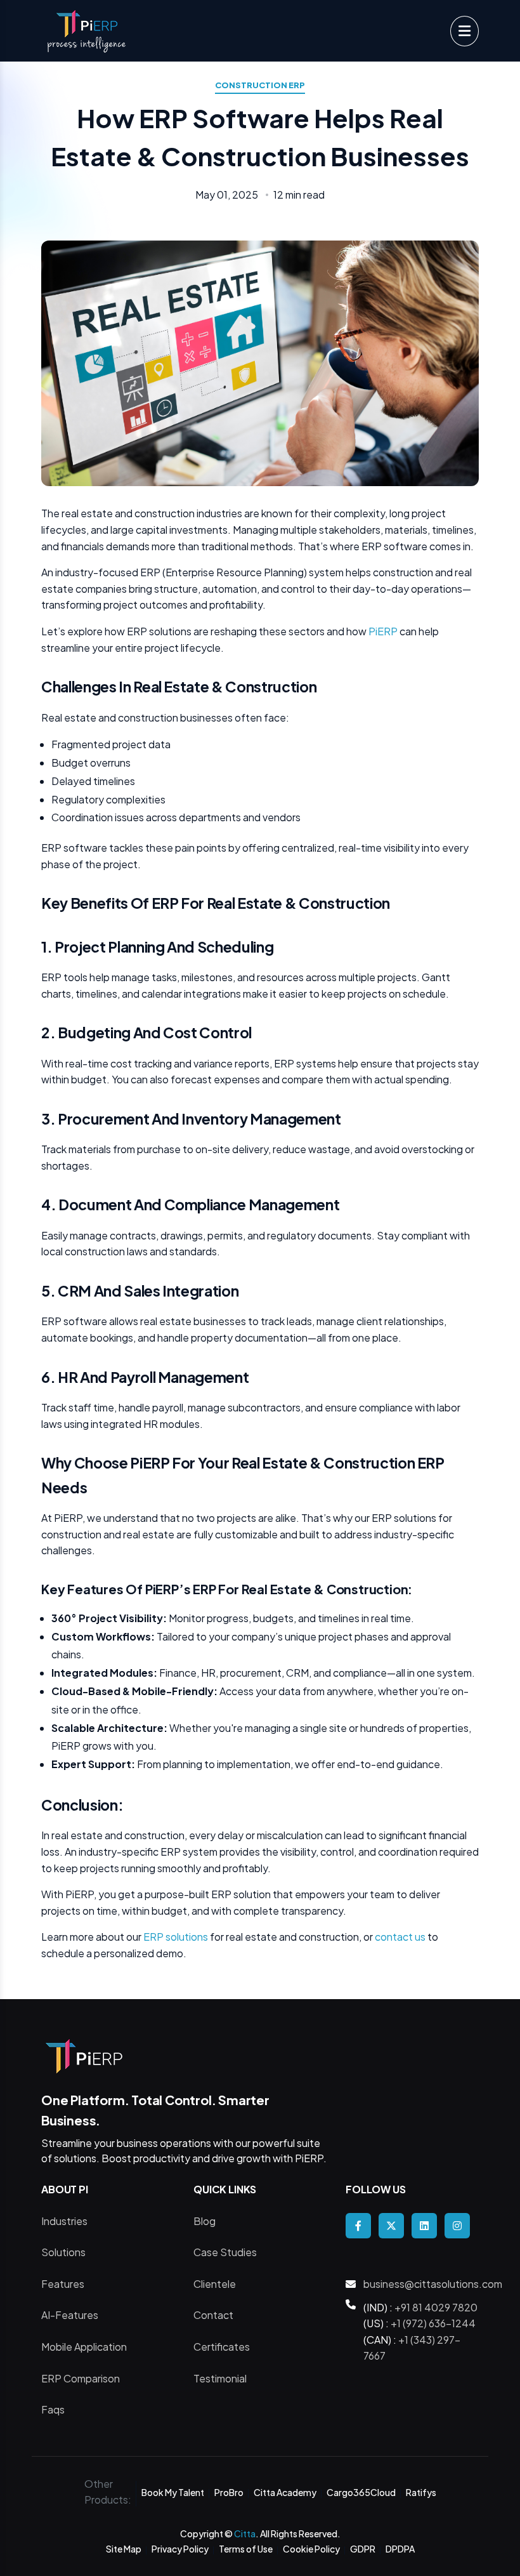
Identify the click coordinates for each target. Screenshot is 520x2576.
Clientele (215, 2284)
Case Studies (225, 2252)
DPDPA (400, 2549)
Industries (64, 2221)
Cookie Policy (311, 2549)
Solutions (63, 2252)
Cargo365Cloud (361, 2492)
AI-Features (70, 2315)
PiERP (383, 631)
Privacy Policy (180, 2549)
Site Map (124, 2549)
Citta (245, 2533)
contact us (401, 1937)
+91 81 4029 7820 (436, 2307)
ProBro (229, 2492)
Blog (205, 2221)
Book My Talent (173, 2492)
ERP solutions (177, 1937)
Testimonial (220, 2378)
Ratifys (421, 2492)
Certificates (222, 2347)
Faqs (53, 2409)
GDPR (363, 2549)
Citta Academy (285, 2492)
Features (63, 2284)
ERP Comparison (81, 2378)
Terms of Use (246, 2549)
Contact (213, 2315)
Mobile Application (84, 2347)
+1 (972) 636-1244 (433, 2323)
